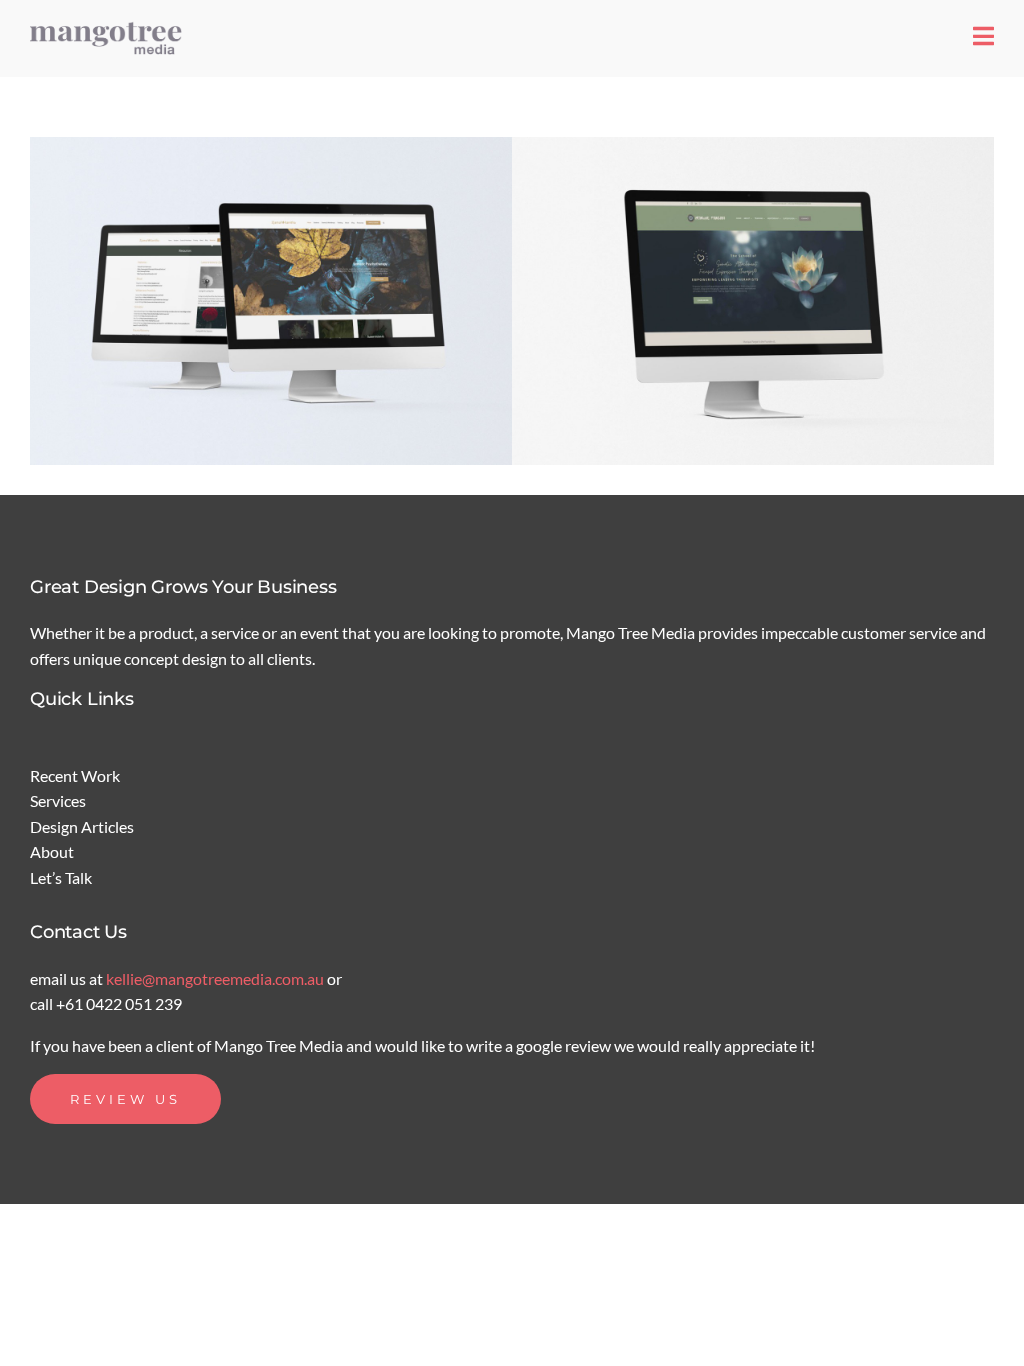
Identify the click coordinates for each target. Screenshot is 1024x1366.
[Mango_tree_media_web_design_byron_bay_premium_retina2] (110, 27)
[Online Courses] (271, 301)
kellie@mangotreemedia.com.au (216, 978)
